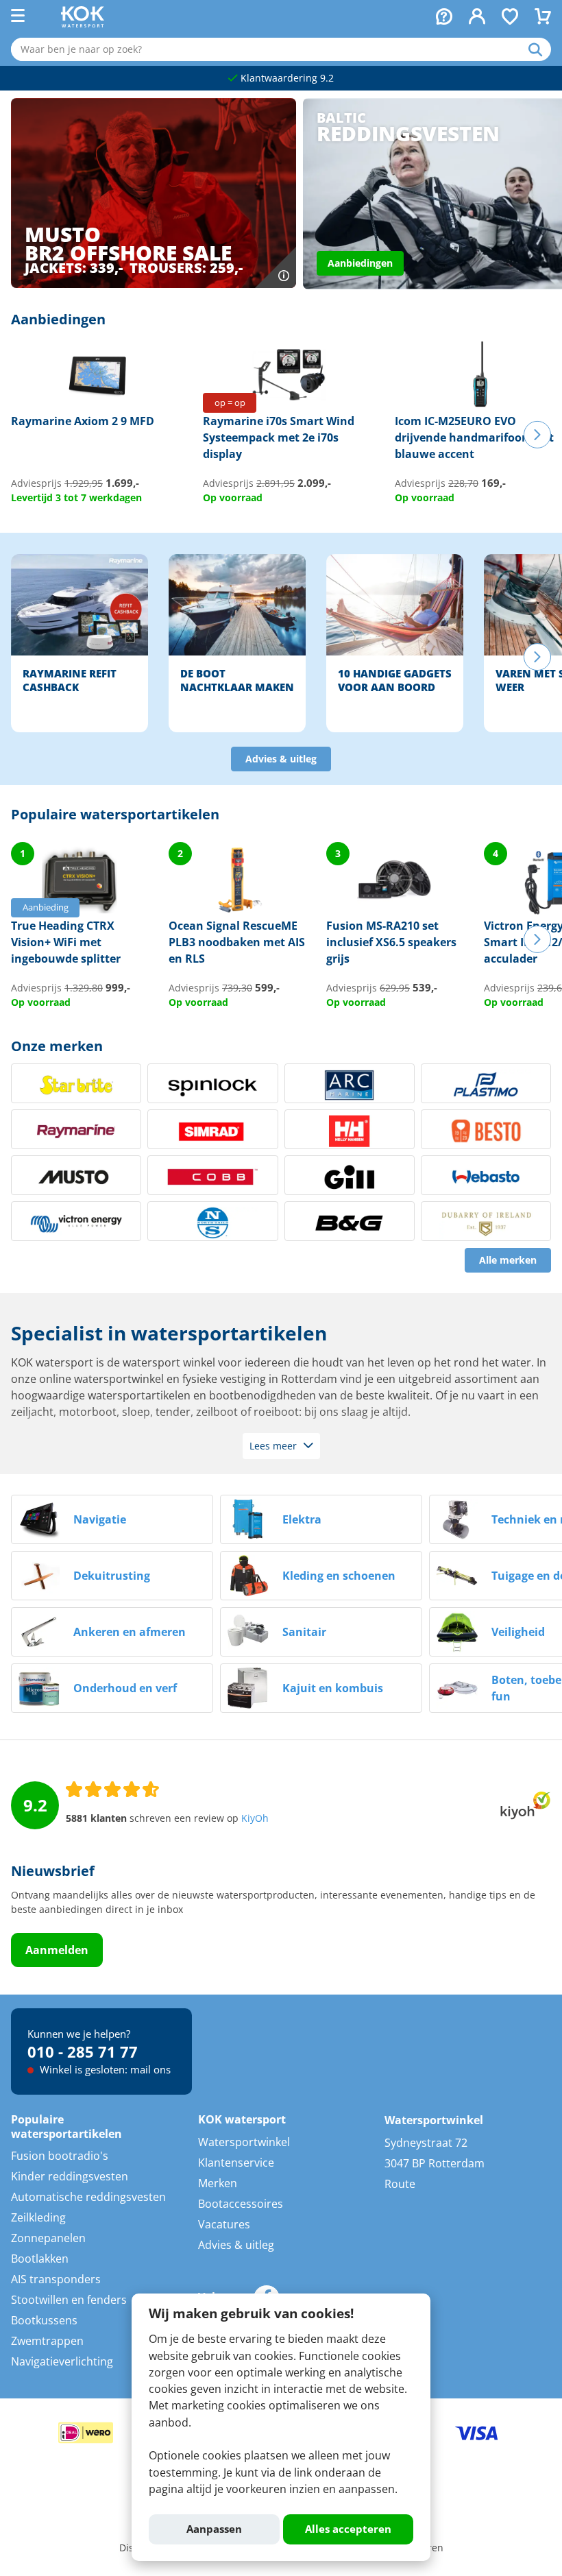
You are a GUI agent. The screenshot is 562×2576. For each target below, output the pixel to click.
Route (400, 2184)
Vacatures (224, 2224)
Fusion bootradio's (60, 2156)
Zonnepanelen (48, 2238)
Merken (218, 2183)
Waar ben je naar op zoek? (540, 49)
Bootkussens (44, 2320)
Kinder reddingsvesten (70, 2176)
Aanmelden (57, 1950)
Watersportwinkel (244, 2142)
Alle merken (508, 1260)
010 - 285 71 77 (83, 2051)
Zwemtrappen (47, 2341)
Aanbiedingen (360, 263)
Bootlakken (40, 2259)
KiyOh (255, 1818)
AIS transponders (56, 2279)
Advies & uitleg (281, 759)
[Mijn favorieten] (510, 18)
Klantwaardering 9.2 (286, 78)
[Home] (83, 23)
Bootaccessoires (241, 2204)
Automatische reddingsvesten (88, 2197)
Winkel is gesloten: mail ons (104, 2069)
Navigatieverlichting (62, 2361)
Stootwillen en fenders (69, 2300)
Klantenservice (236, 2163)
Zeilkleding (38, 2217)
